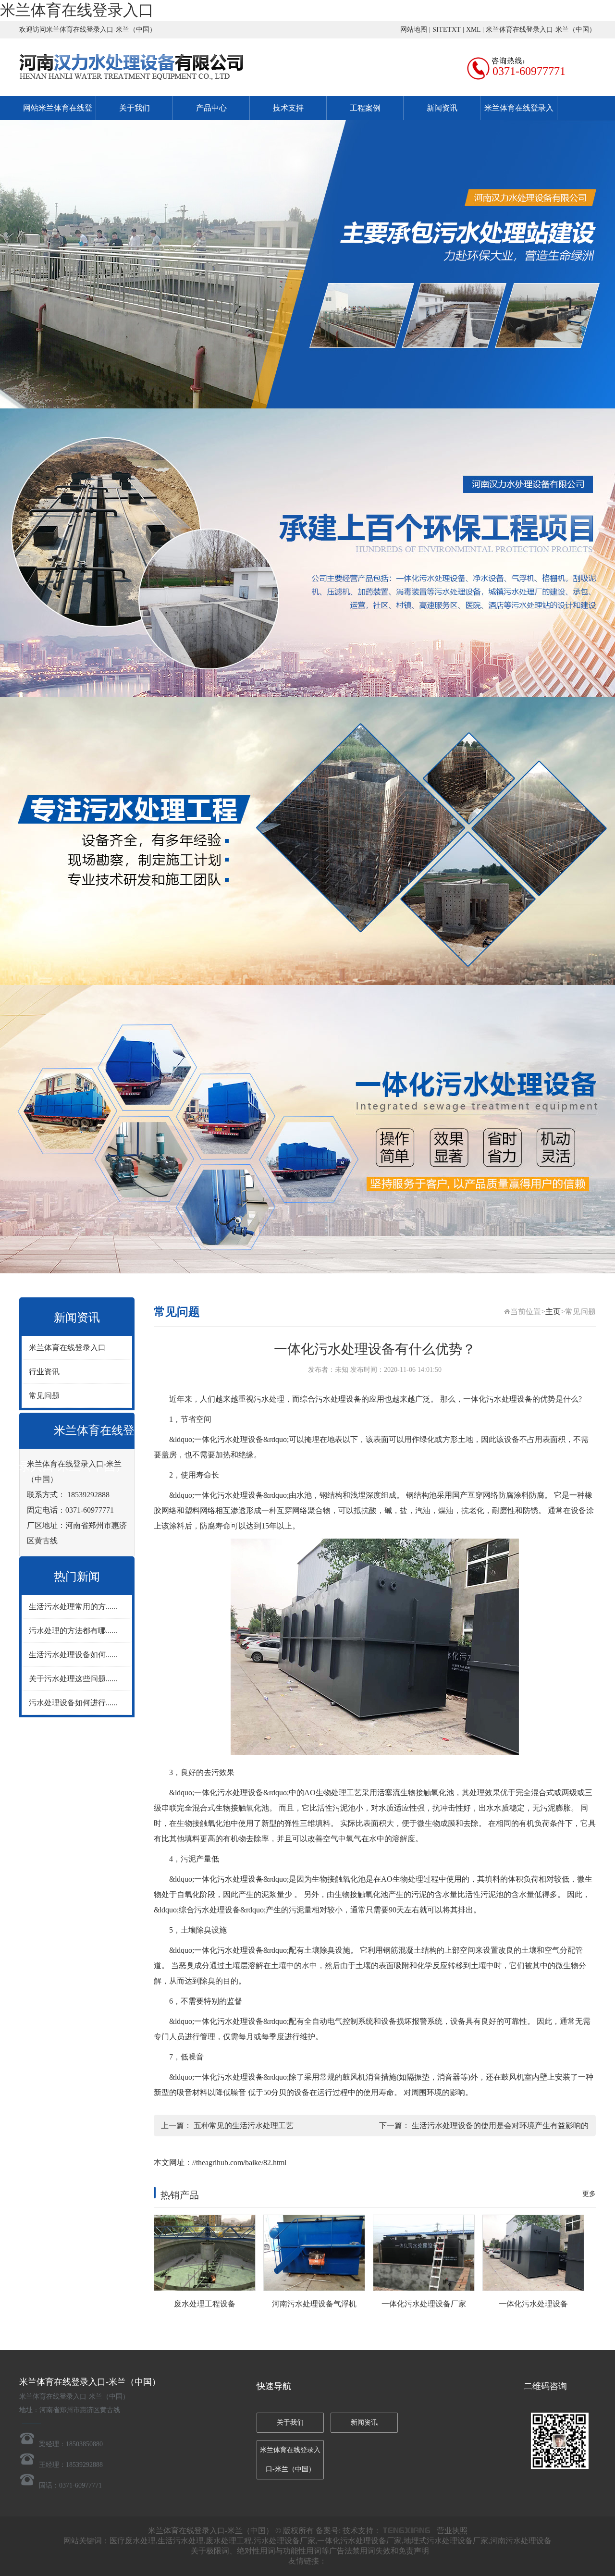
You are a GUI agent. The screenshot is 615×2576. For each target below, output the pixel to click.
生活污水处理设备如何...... (73, 1655)
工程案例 (365, 108)
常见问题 (44, 1396)
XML (473, 30)
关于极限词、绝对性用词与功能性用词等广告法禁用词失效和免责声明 (310, 2551)
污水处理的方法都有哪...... (73, 1631)
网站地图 (414, 30)
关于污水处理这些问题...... (73, 1679)
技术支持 (288, 108)
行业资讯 (44, 1372)
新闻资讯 (442, 108)
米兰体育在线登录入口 (77, 10)
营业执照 (452, 2531)
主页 (553, 1312)
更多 (589, 2194)
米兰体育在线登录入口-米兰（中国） (541, 30)
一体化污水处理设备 (498, 1399)
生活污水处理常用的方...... (73, 1607)
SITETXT (447, 30)
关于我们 (135, 108)
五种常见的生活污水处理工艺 (244, 2126)
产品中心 (211, 108)
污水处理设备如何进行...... (73, 1703)
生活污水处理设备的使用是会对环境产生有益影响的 (500, 2126)
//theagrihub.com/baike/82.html (239, 2163)
